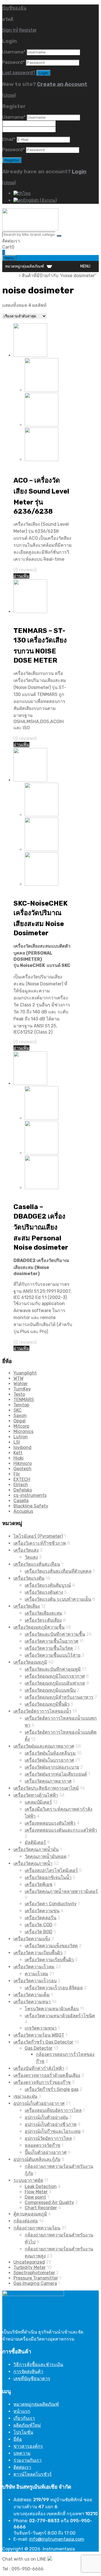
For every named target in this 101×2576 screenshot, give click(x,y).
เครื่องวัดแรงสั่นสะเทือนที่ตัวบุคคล (58, 1571)
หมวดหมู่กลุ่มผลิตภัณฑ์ (36, 2404)
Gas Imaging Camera (35, 2283)
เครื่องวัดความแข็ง (32, 1939)
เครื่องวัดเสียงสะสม (43, 1613)
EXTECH (22, 1479)
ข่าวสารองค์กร (28, 2446)
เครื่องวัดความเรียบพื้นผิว (38, 1953)
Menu (9, 258)
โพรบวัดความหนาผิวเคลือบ (52, 2009)
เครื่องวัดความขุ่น (42, 1911)
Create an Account (62, 84)
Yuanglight (25, 1373)
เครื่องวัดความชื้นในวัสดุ (49, 1648)
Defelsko (23, 1490)
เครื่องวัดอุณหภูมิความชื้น (39, 1627)
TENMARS (24, 1400)
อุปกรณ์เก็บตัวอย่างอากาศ (39, 2103)
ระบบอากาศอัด (28, 2180)
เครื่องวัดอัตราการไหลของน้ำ (42, 1711)
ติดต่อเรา (22, 2467)
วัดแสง (31, 1557)
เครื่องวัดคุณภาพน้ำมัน (36, 1849)
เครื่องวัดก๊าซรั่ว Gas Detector (43, 2042)
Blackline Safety (31, 1506)
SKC (18, 1410)
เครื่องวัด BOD (39, 1932)
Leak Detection (41, 2186)
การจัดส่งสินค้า (28, 2372)
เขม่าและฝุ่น (25, 2096)
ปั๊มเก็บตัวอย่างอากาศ (46, 2152)
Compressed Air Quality (49, 2202)
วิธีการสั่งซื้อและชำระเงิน (38, 2365)
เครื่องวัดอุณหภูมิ (30, 1662)
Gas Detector (39, 2048)
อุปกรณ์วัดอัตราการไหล (48, 2138)
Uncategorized (29, 2262)
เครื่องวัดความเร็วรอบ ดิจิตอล (54, 1988)
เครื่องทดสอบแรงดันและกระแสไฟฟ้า (61, 1830)
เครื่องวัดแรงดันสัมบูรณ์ (48, 1585)
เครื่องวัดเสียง (27, 466)
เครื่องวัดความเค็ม (32, 1995)
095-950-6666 (36, 241)
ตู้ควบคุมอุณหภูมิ (30, 2214)
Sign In (10, 30)
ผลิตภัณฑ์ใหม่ (27, 2425)
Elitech (21, 1485)
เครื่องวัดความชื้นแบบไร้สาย (53, 1655)
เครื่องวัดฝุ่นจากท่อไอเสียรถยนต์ (56, 1774)
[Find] (59, 236)
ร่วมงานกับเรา (27, 2460)
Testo (19, 1394)
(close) (9, 95)
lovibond (22, 1447)
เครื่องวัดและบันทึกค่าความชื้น (55, 1634)
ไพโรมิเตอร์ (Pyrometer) (38, 1536)
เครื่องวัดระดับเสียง (43, 1620)
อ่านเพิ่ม (21, 576)
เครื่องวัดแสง (26, 1550)
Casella (21, 1501)
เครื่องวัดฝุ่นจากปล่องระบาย (52, 1767)
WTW (19, 1378)
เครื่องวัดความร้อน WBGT (39, 2035)
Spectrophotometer (34, 2273)
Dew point (35, 2197)
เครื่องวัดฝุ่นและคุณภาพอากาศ (44, 1746)
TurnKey (22, 1389)
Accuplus (23, 1511)
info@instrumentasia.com (57, 2539)
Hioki (19, 1458)
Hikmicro (23, 1463)
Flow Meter (36, 2192)
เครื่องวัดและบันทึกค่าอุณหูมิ (53, 1669)
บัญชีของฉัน (14, 8)
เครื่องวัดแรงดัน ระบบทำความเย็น (58, 1599)
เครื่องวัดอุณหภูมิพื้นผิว (47, 1704)
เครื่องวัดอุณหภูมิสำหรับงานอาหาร (59, 1697)
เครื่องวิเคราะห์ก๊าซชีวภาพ (40, 1543)
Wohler (21, 1384)
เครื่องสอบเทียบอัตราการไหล (53, 2110)
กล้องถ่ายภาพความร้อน (37, 2228)
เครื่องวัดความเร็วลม (34, 1967)
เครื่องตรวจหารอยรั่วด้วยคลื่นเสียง (47, 2075)
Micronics (23, 1431)
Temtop (21, 1405)
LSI (17, 1442)
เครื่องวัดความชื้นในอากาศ (51, 1641)
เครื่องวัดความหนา (32, 2002)
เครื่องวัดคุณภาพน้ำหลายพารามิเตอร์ (61, 1891)
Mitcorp (21, 1426)
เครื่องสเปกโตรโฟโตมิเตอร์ (51, 1870)
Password (13, 62)
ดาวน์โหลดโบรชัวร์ (33, 2474)
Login (79, 172)
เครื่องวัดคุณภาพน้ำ (33, 1863)
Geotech (22, 1469)
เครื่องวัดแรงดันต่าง (44, 1592)
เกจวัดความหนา (41, 2028)
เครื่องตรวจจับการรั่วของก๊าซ (42, 2082)
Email (9, 139)
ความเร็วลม (36, 1974)
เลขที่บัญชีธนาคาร (32, 2379)
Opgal (19, 1421)
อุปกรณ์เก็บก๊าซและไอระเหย (53, 2131)
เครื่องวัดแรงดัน (29, 1578)
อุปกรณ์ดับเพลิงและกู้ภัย (37, 2159)
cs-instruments (30, 1495)
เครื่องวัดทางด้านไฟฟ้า (36, 1795)
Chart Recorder (41, 2208)
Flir (17, 1474)
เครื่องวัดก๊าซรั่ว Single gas (52, 2089)
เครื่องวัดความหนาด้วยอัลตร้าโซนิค (60, 2016)
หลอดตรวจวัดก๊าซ (43, 2145)
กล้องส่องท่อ (26, 2221)
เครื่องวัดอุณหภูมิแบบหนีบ (50, 1690)
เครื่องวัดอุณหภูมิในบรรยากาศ (55, 1676)
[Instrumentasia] (30, 229)
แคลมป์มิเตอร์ (38, 1802)
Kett (18, 1453)
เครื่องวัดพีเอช (39, 1884)
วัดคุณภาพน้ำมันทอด (46, 1856)
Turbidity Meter (30, 2267)
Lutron (21, 1437)
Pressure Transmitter (36, 2278)
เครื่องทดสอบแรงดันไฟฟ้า (50, 1823)
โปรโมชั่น (23, 2432)
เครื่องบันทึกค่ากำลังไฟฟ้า (39, 2068)
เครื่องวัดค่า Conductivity (51, 1904)
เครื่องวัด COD (39, 1925)
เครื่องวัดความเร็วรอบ (35, 1981)
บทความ (22, 2453)
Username (14, 52)
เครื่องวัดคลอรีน (41, 1918)
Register (28, 30)
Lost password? (19, 73)
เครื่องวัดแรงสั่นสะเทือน (37, 1564)
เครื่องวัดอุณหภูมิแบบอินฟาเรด (55, 1683)
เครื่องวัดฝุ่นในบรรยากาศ (49, 1760)
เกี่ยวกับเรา (24, 2418)
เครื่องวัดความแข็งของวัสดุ (51, 1946)
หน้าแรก (11, 276)
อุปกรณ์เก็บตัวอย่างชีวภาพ (51, 2124)
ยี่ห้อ (18, 2439)
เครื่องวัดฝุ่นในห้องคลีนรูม (50, 1753)
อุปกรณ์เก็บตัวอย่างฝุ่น (46, 2117)
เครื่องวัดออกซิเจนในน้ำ (48, 1877)
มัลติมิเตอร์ (35, 1842)
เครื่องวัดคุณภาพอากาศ (48, 1781)
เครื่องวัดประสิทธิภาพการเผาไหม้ (46, 1788)
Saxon (20, 1416)
